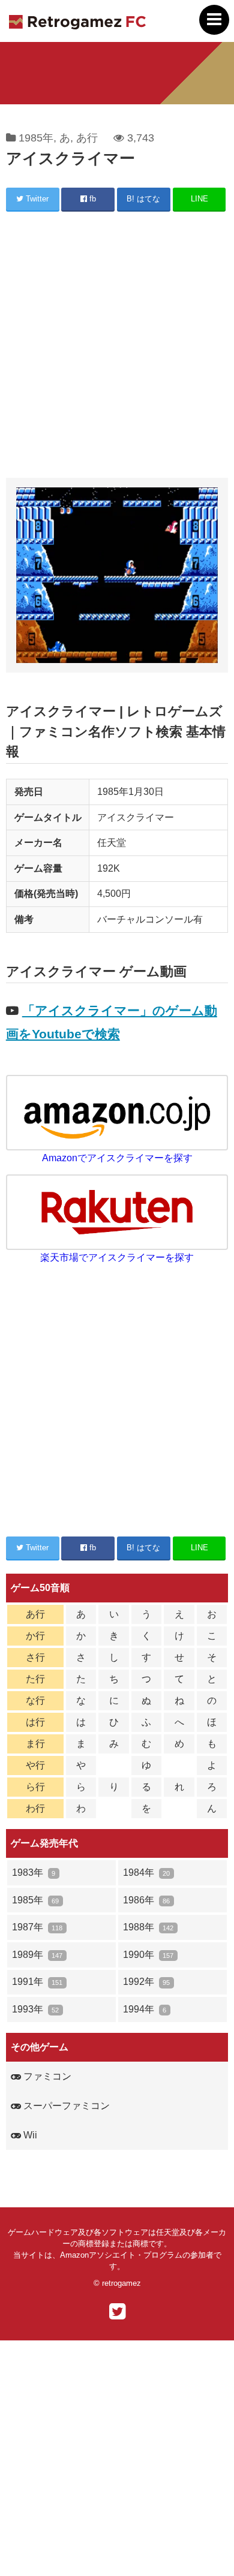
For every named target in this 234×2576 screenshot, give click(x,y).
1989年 (37, 1955)
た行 (35, 1679)
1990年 (148, 1955)
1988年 (148, 1927)
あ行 (87, 138)
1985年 (36, 138)
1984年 (146, 1873)
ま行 (35, 1744)
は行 (35, 1722)
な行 (35, 1700)
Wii (29, 2135)
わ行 (35, 1808)
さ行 (35, 1657)
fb (91, 199)
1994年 (145, 2009)
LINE (199, 199)
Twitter (36, 199)
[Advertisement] (117, 347)
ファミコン (46, 2076)
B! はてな (143, 199)
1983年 (34, 1873)
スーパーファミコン (65, 2106)
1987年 (37, 1927)
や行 (35, 1765)
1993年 (35, 2009)
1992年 (146, 1982)
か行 (35, 1636)
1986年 (146, 1900)
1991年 (37, 1982)
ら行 (35, 1787)
